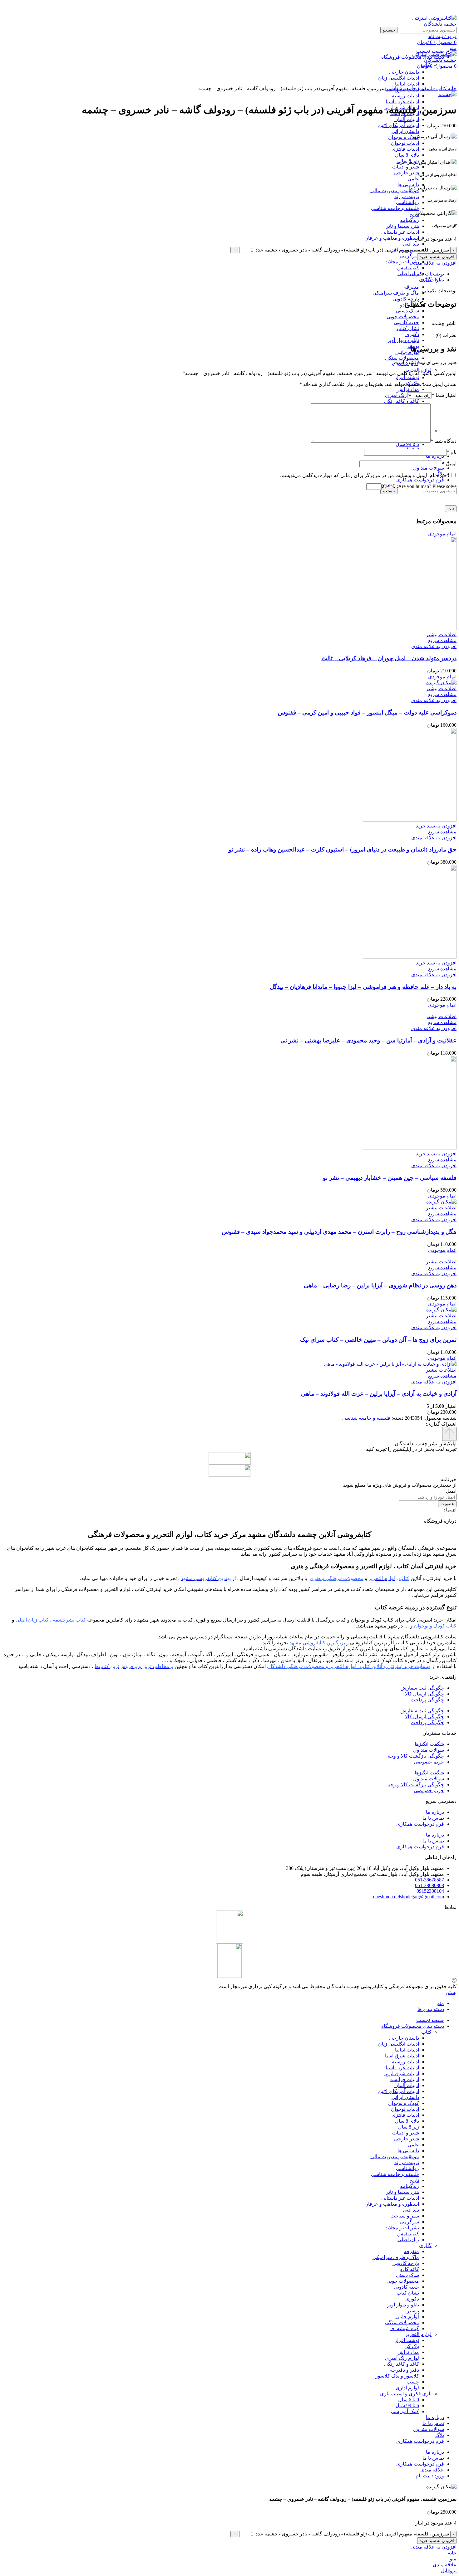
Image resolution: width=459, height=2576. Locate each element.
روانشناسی (407, 202)
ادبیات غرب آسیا (402, 102)
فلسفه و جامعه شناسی (395, 208)
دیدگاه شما (444, 441)
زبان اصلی (408, 273)
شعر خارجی (407, 173)
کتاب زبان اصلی (32, 1620)
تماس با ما (433, 1818)
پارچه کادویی (406, 299)
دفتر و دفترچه (405, 2370)
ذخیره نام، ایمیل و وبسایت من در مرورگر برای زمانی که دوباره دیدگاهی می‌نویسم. (365, 475)
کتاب (426, 64)
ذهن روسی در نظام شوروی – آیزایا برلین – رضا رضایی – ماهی (380, 1285)
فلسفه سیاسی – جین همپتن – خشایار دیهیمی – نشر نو (390, 1178)
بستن (451, 1992)
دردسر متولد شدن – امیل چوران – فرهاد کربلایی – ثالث (389, 658)
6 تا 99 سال (407, 444)
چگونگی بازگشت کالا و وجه (416, 1756)
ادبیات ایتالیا (407, 2050)
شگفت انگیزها (429, 1744)
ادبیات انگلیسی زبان (399, 2044)
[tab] (223, 274)
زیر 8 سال (409, 2127)
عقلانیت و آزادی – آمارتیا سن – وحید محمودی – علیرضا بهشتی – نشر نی (368, 1040)
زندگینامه (410, 220)
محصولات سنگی (402, 358)
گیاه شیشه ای (405, 2328)
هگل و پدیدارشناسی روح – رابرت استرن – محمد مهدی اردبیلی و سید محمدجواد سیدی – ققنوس (339, 1232)
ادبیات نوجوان (405, 143)
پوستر (413, 2311)
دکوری (412, 334)
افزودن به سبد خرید (437, 257)
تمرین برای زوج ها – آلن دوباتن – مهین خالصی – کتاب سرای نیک (378, 1340)
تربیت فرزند (407, 196)
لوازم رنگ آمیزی (402, 395)
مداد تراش (408, 389)
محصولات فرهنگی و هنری (337, 1578)
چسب (413, 2382)
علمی (413, 179)
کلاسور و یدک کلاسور (397, 2376)
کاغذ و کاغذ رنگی (402, 401)
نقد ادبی (411, 244)
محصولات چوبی (403, 317)
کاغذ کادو (410, 2269)
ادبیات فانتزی (405, 149)
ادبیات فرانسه (405, 2079)
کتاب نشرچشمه (69, 1620)
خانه (452, 88)
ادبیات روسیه (405, 96)
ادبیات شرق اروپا (402, 2073)
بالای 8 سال (407, 155)
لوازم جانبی (407, 352)
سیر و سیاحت (405, 2216)
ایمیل (449, 463)
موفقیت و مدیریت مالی (395, 190)
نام (452, 452)
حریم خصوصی (429, 1762)
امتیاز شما (444, 395)
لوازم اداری (407, 2388)
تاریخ (414, 214)
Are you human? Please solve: (426, 486)
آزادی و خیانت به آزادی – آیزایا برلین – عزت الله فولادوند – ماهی (379, 1394)
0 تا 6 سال (409, 2400)
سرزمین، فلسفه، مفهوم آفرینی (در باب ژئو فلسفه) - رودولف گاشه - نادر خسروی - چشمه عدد (352, 250)
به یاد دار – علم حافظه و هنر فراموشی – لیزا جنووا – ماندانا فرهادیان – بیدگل (363, 987)
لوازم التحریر (418, 370)
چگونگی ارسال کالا (424, 1694)
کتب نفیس (408, 268)
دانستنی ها (408, 185)
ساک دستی (407, 311)
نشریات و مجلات (402, 262)
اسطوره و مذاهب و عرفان (392, 238)
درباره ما (435, 1812)
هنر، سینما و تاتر (402, 226)
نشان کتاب (408, 328)
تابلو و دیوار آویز (403, 340)
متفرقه (412, 287)
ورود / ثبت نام (430, 2476)
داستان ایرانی (405, 131)
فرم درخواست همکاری (420, 1824)
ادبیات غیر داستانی (400, 232)
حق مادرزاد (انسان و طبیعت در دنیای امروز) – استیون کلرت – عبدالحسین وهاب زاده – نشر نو (343, 849)
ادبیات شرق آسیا (402, 2056)
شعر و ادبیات (406, 167)
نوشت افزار (407, 377)
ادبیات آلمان (407, 119)
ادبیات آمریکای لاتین (399, 125)
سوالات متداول (429, 1750)
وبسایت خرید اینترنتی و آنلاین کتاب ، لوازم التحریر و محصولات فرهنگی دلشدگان (349, 1666)
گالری (425, 2245)
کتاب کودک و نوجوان (435, 1626)
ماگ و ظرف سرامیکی (396, 293)
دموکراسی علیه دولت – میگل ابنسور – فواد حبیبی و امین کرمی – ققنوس (367, 712)
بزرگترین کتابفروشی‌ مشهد (317, 1643)
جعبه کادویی (406, 322)
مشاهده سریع (442, 640)
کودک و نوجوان (404, 137)
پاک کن (412, 2346)
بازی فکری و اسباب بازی (406, 2394)
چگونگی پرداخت (427, 1700)
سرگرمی (410, 256)
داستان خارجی (404, 2038)
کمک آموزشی (405, 2411)
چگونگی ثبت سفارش (422, 1688)
